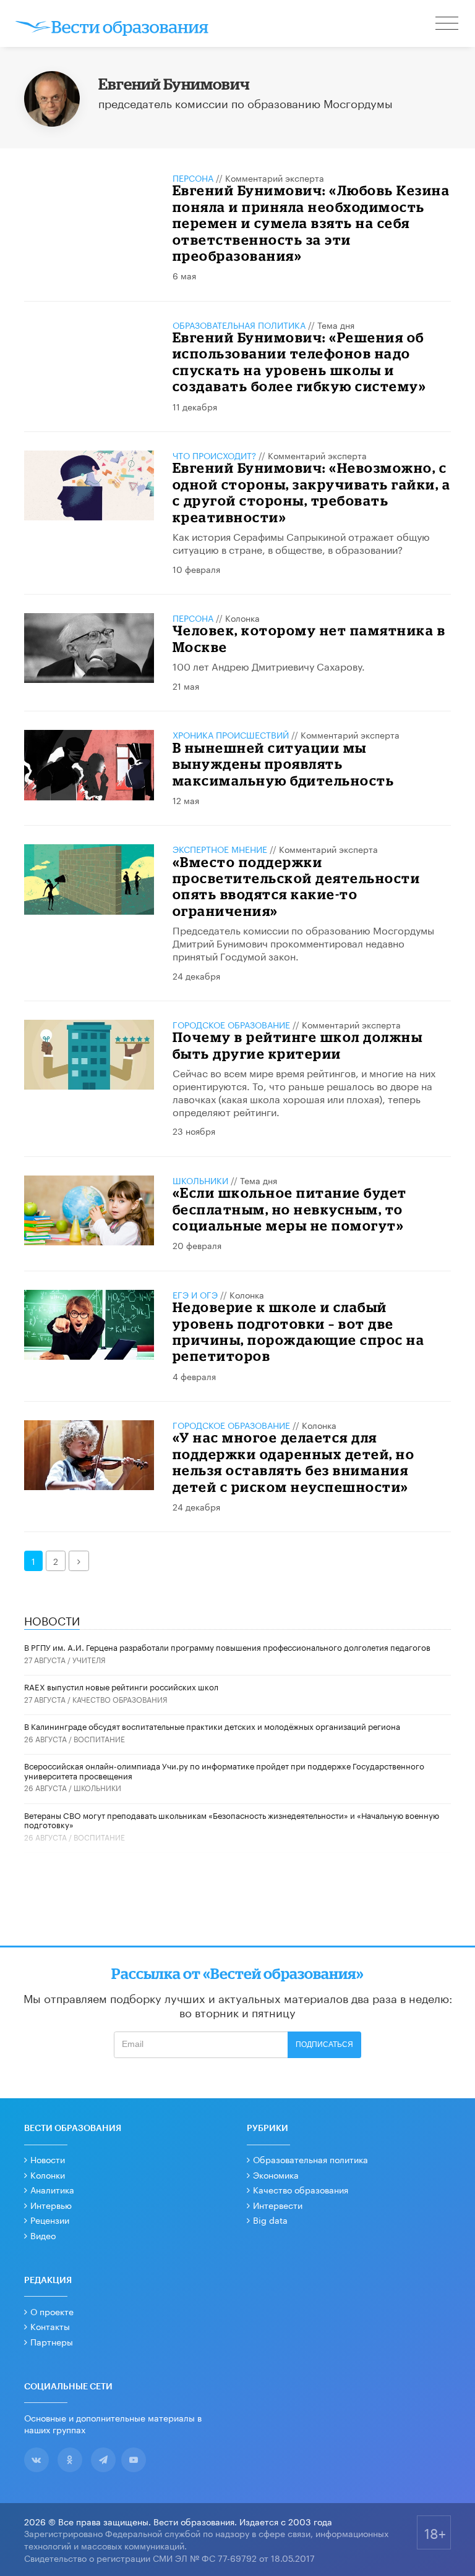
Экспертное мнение (220, 849)
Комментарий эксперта (275, 177)
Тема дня (336, 324)
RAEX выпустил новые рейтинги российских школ (121, 1686)
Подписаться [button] (324, 2044)
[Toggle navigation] (448, 25)
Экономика (276, 2174)
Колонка (242, 617)
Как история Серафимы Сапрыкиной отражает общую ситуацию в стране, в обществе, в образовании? (301, 542)
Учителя (89, 1659)
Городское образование (231, 1024)
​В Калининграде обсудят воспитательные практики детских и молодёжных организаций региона (212, 1726)
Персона (193, 177)
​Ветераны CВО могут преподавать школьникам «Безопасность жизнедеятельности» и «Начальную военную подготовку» (232, 1820)
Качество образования (120, 1699)
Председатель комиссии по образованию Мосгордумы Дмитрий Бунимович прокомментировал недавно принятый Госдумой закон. (303, 942)
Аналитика (52, 2189)
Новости (48, 2159)
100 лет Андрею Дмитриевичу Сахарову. (269, 665)
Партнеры (52, 2341)
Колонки (48, 2174)
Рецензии (50, 2219)
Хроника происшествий (231, 734)
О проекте (52, 2311)
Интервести (278, 2205)
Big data (270, 2219)
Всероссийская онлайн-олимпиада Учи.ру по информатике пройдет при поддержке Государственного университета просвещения (224, 1770)
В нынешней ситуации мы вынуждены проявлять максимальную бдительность (284, 764)
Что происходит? (214, 455)
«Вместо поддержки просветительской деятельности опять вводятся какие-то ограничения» (297, 886)
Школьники (200, 1180)
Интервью (51, 2205)
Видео (43, 2235)
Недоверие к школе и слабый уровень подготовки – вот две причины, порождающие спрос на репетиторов (299, 1331)
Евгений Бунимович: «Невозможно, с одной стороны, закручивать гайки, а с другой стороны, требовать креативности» (312, 492)
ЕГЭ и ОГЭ (195, 1294)
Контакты (50, 2326)
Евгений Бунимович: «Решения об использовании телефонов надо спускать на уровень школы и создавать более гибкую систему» (300, 362)
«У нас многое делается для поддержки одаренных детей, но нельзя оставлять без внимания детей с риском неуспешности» (294, 1462)
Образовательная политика (239, 324)
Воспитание (99, 1738)
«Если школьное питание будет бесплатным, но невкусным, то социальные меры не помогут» (290, 1209)
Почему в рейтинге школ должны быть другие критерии (298, 1045)
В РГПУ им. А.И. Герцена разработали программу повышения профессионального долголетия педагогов (227, 1646)
